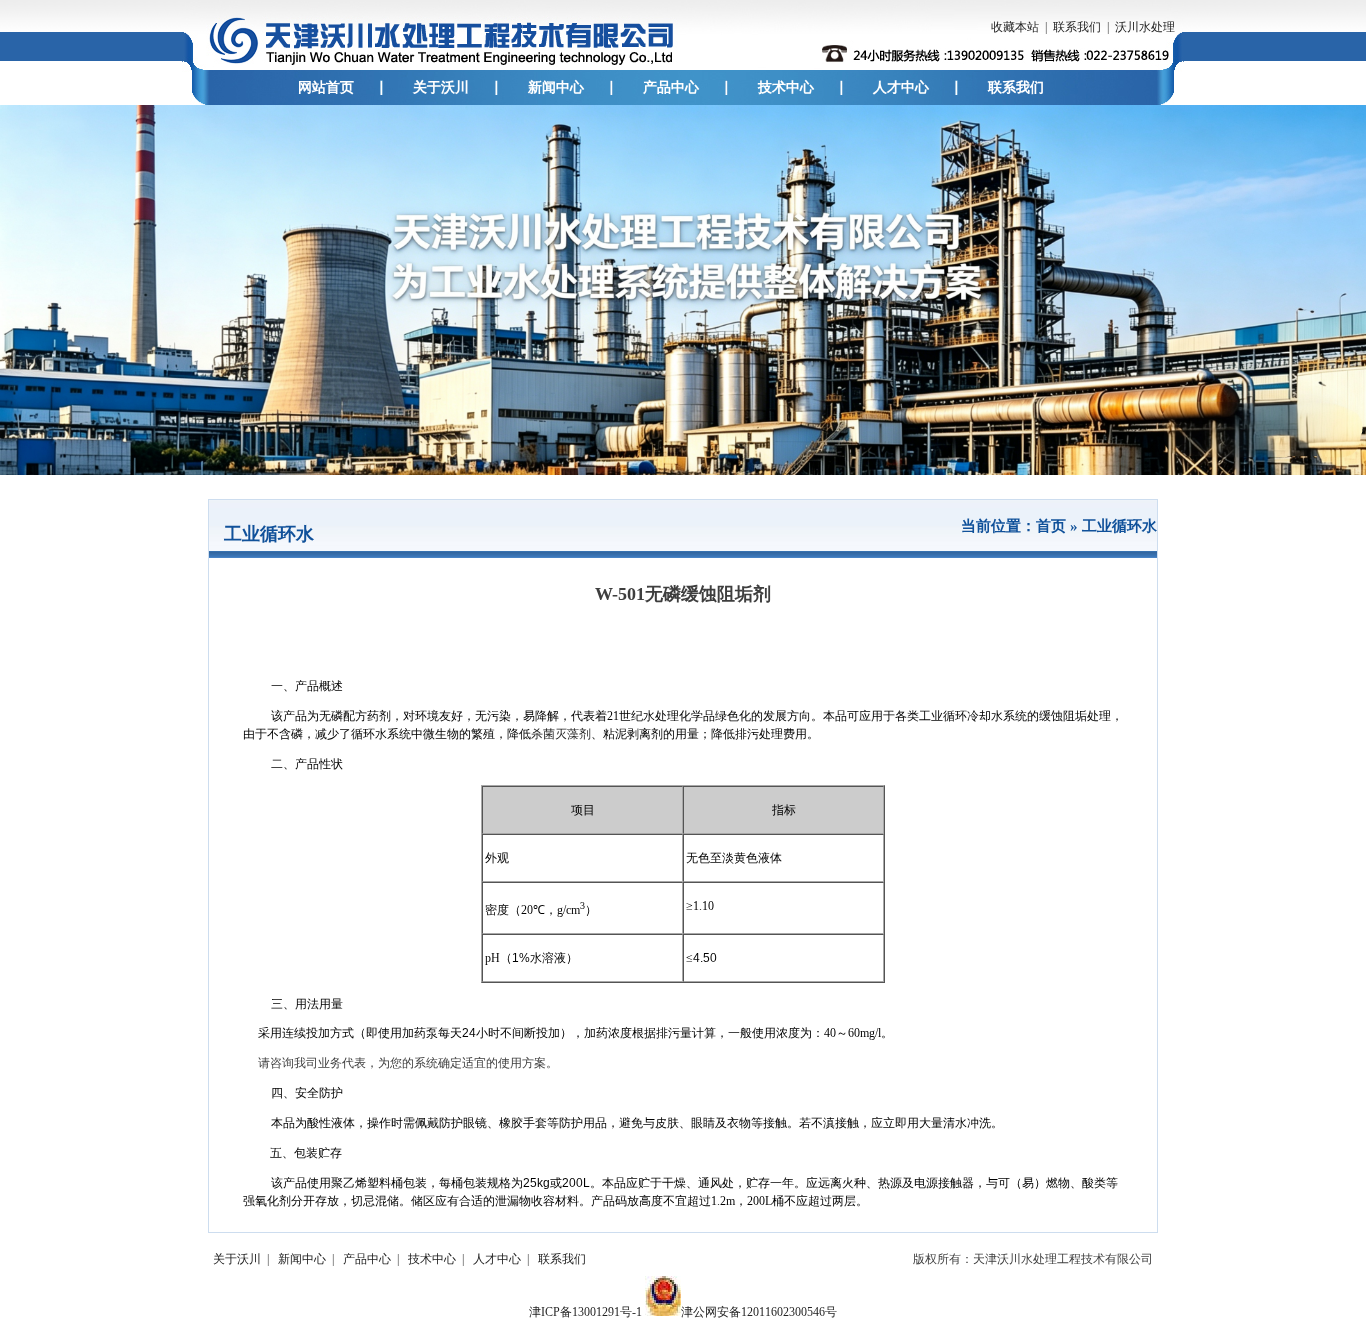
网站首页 (326, 87)
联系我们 (1077, 27)
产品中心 (671, 87)
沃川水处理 (1145, 27)
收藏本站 (1015, 27)
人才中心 (901, 87)
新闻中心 (556, 87)
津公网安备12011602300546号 (759, 1312)
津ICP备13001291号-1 (585, 1312)
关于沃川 (441, 87)
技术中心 (786, 87)
